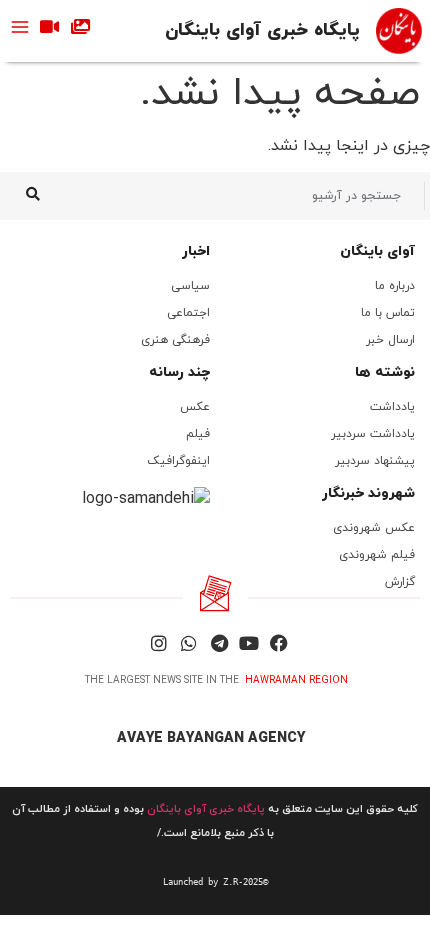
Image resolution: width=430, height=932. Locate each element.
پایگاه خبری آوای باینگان (262, 30)
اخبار (196, 251)
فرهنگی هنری (175, 340)
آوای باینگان (377, 251)
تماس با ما (388, 313)
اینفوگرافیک (178, 461)
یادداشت (392, 407)
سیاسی (190, 286)
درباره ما (395, 286)
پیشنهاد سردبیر (375, 461)
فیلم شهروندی (377, 555)
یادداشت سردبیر (373, 434)
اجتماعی (188, 313)
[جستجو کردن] (32, 196)
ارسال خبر (390, 340)
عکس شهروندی (374, 528)
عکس (195, 407)
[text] (215, 882)
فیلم (198, 434)
